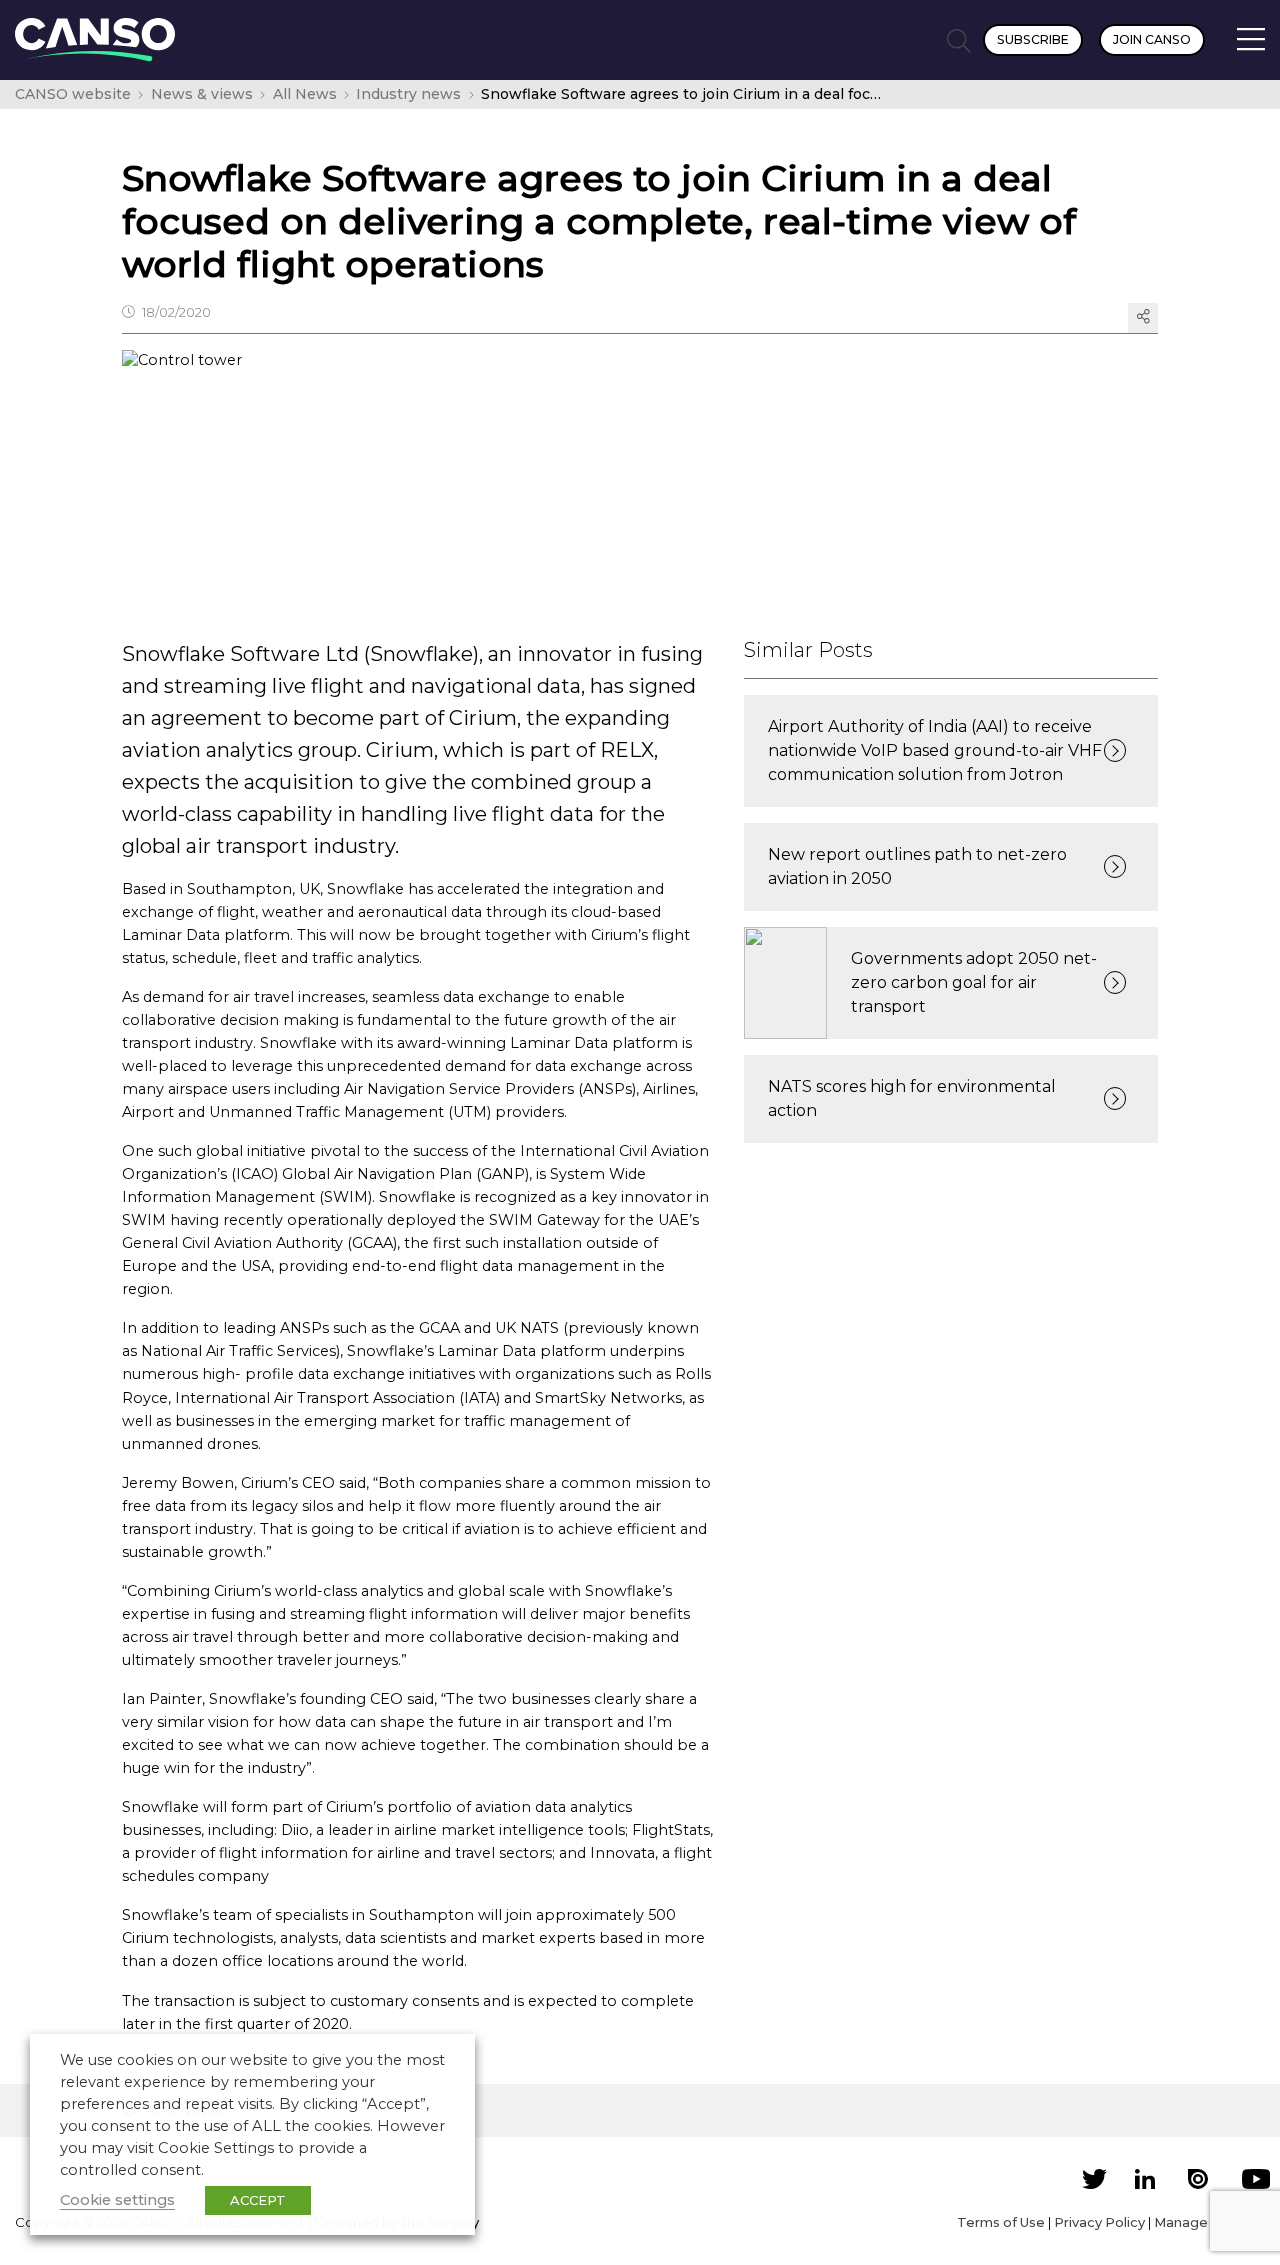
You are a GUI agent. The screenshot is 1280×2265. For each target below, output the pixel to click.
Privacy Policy (1099, 2222)
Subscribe (1033, 39)
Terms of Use (1001, 2222)
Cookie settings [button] (117, 2200)
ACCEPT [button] (258, 2200)
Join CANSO (1152, 39)
